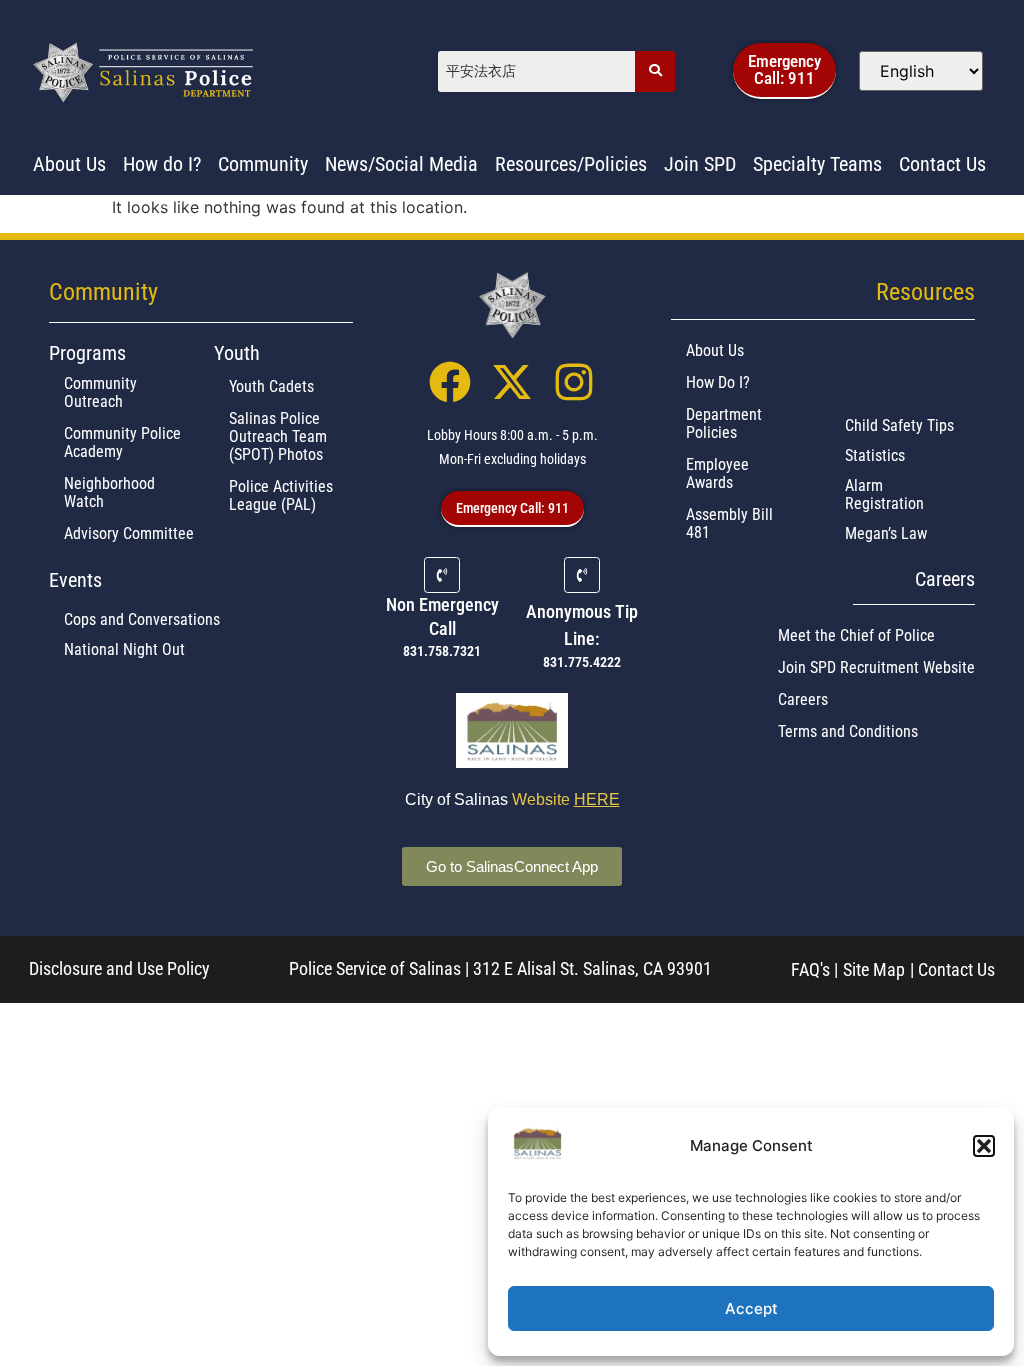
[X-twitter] (512, 382)
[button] (984, 1146)
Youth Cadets (271, 386)
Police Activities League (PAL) (281, 495)
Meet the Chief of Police (856, 635)
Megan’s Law (886, 533)
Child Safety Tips (899, 425)
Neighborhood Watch (109, 492)
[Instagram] (574, 382)
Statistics (875, 455)
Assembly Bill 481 (729, 523)
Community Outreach (100, 392)
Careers (803, 699)
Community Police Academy (122, 442)
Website (566, 799)
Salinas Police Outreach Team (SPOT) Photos (278, 436)
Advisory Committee (129, 533)
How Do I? (718, 382)
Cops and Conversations (142, 619)
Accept (751, 1308)
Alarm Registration (884, 494)
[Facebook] (450, 382)
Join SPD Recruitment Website (876, 667)
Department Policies (724, 423)
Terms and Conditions (848, 731)
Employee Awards (717, 473)
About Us (715, 350)
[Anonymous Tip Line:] (582, 575)
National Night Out (124, 649)
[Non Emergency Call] (442, 575)
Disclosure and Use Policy (119, 968)
